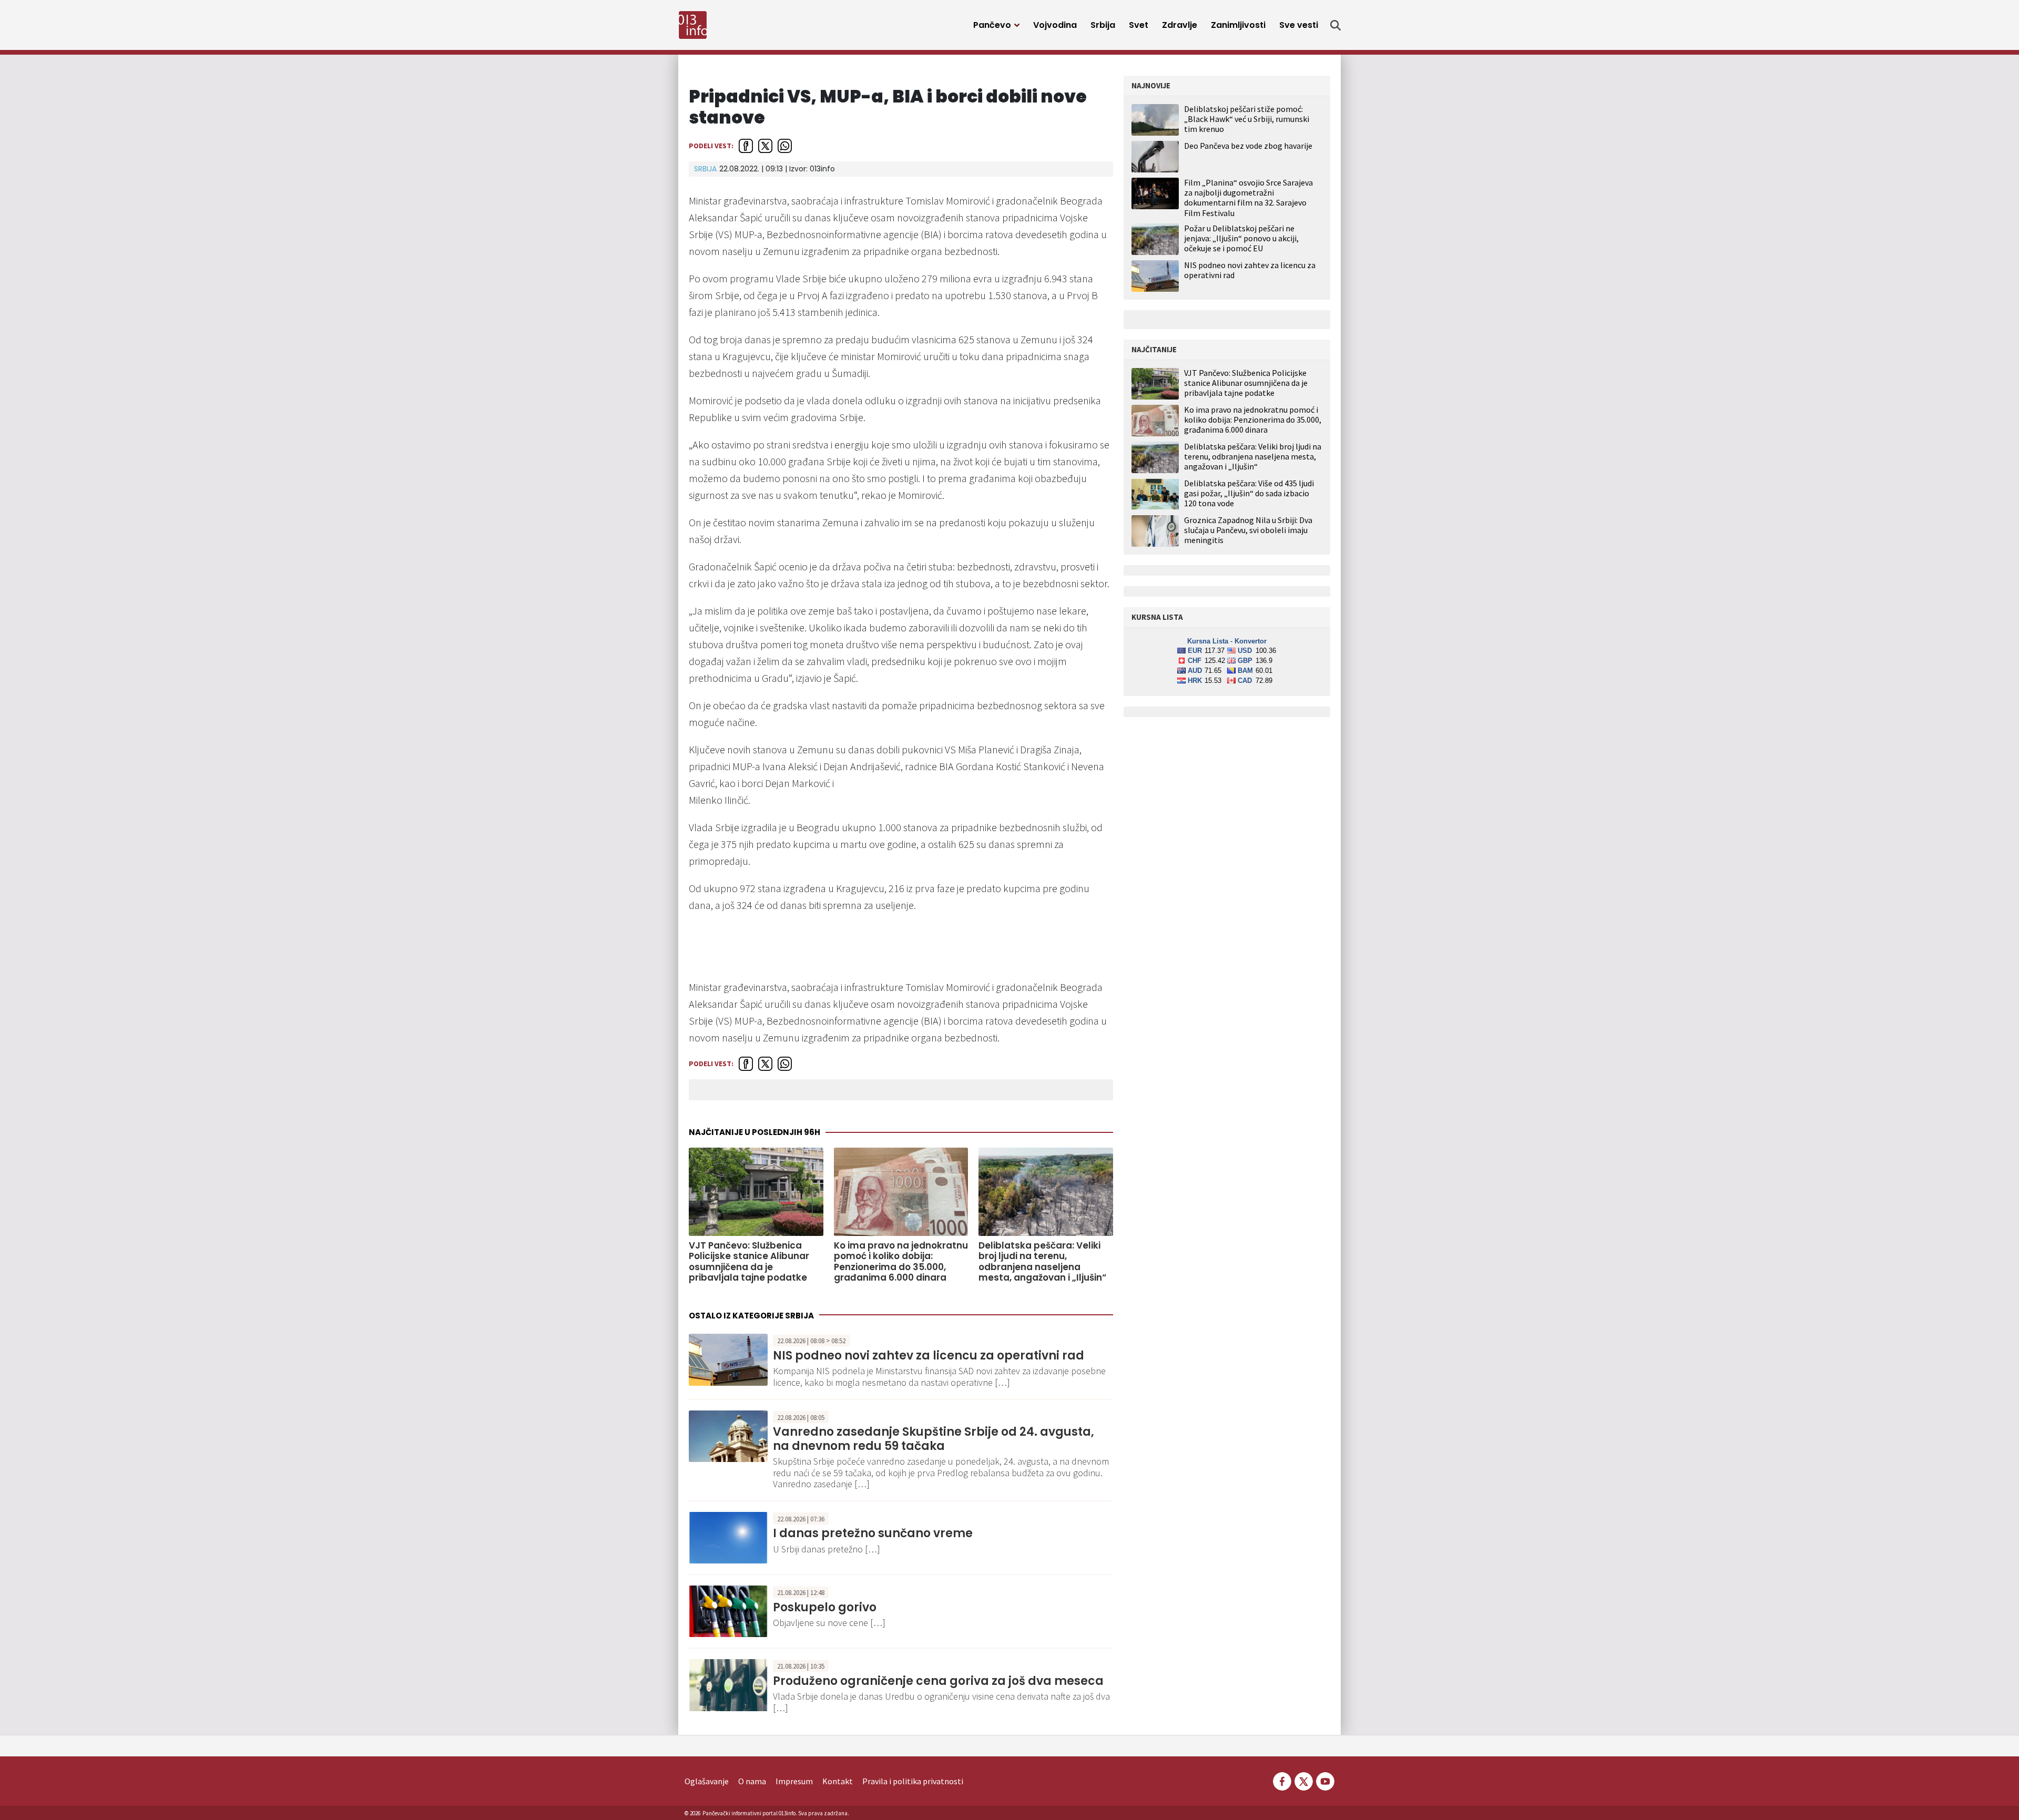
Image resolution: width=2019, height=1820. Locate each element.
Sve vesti (1299, 25)
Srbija (1103, 25)
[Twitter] (1304, 1780)
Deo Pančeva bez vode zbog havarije (1248, 146)
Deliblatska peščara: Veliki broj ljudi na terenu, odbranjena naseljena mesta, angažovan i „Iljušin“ (1042, 1262)
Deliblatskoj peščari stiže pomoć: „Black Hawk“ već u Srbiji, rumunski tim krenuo (1247, 119)
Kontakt (838, 1781)
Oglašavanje (707, 1781)
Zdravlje (1180, 25)
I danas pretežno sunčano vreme (873, 1533)
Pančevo (992, 25)
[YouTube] (1324, 1780)
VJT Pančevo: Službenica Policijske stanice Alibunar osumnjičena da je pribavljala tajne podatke (749, 1262)
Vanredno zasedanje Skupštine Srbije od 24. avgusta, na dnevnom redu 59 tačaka (934, 1439)
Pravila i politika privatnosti (913, 1781)
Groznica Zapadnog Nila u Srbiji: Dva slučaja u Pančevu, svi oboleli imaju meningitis (1248, 530)
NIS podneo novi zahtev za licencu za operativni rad (929, 1356)
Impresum (794, 1781)
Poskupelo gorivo (825, 1607)
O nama (752, 1781)
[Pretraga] (1335, 25)
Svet (1139, 25)
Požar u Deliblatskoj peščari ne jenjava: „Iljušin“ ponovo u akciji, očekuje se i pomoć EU (1241, 238)
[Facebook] (1282, 1780)
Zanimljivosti (1238, 25)
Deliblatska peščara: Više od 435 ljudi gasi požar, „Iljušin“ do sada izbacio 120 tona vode (1249, 493)
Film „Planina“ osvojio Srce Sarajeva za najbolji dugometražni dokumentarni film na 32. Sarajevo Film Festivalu (1248, 198)
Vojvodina (1055, 25)
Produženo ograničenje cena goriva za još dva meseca (938, 1681)
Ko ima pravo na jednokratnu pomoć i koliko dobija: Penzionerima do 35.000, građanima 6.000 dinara (901, 1262)
